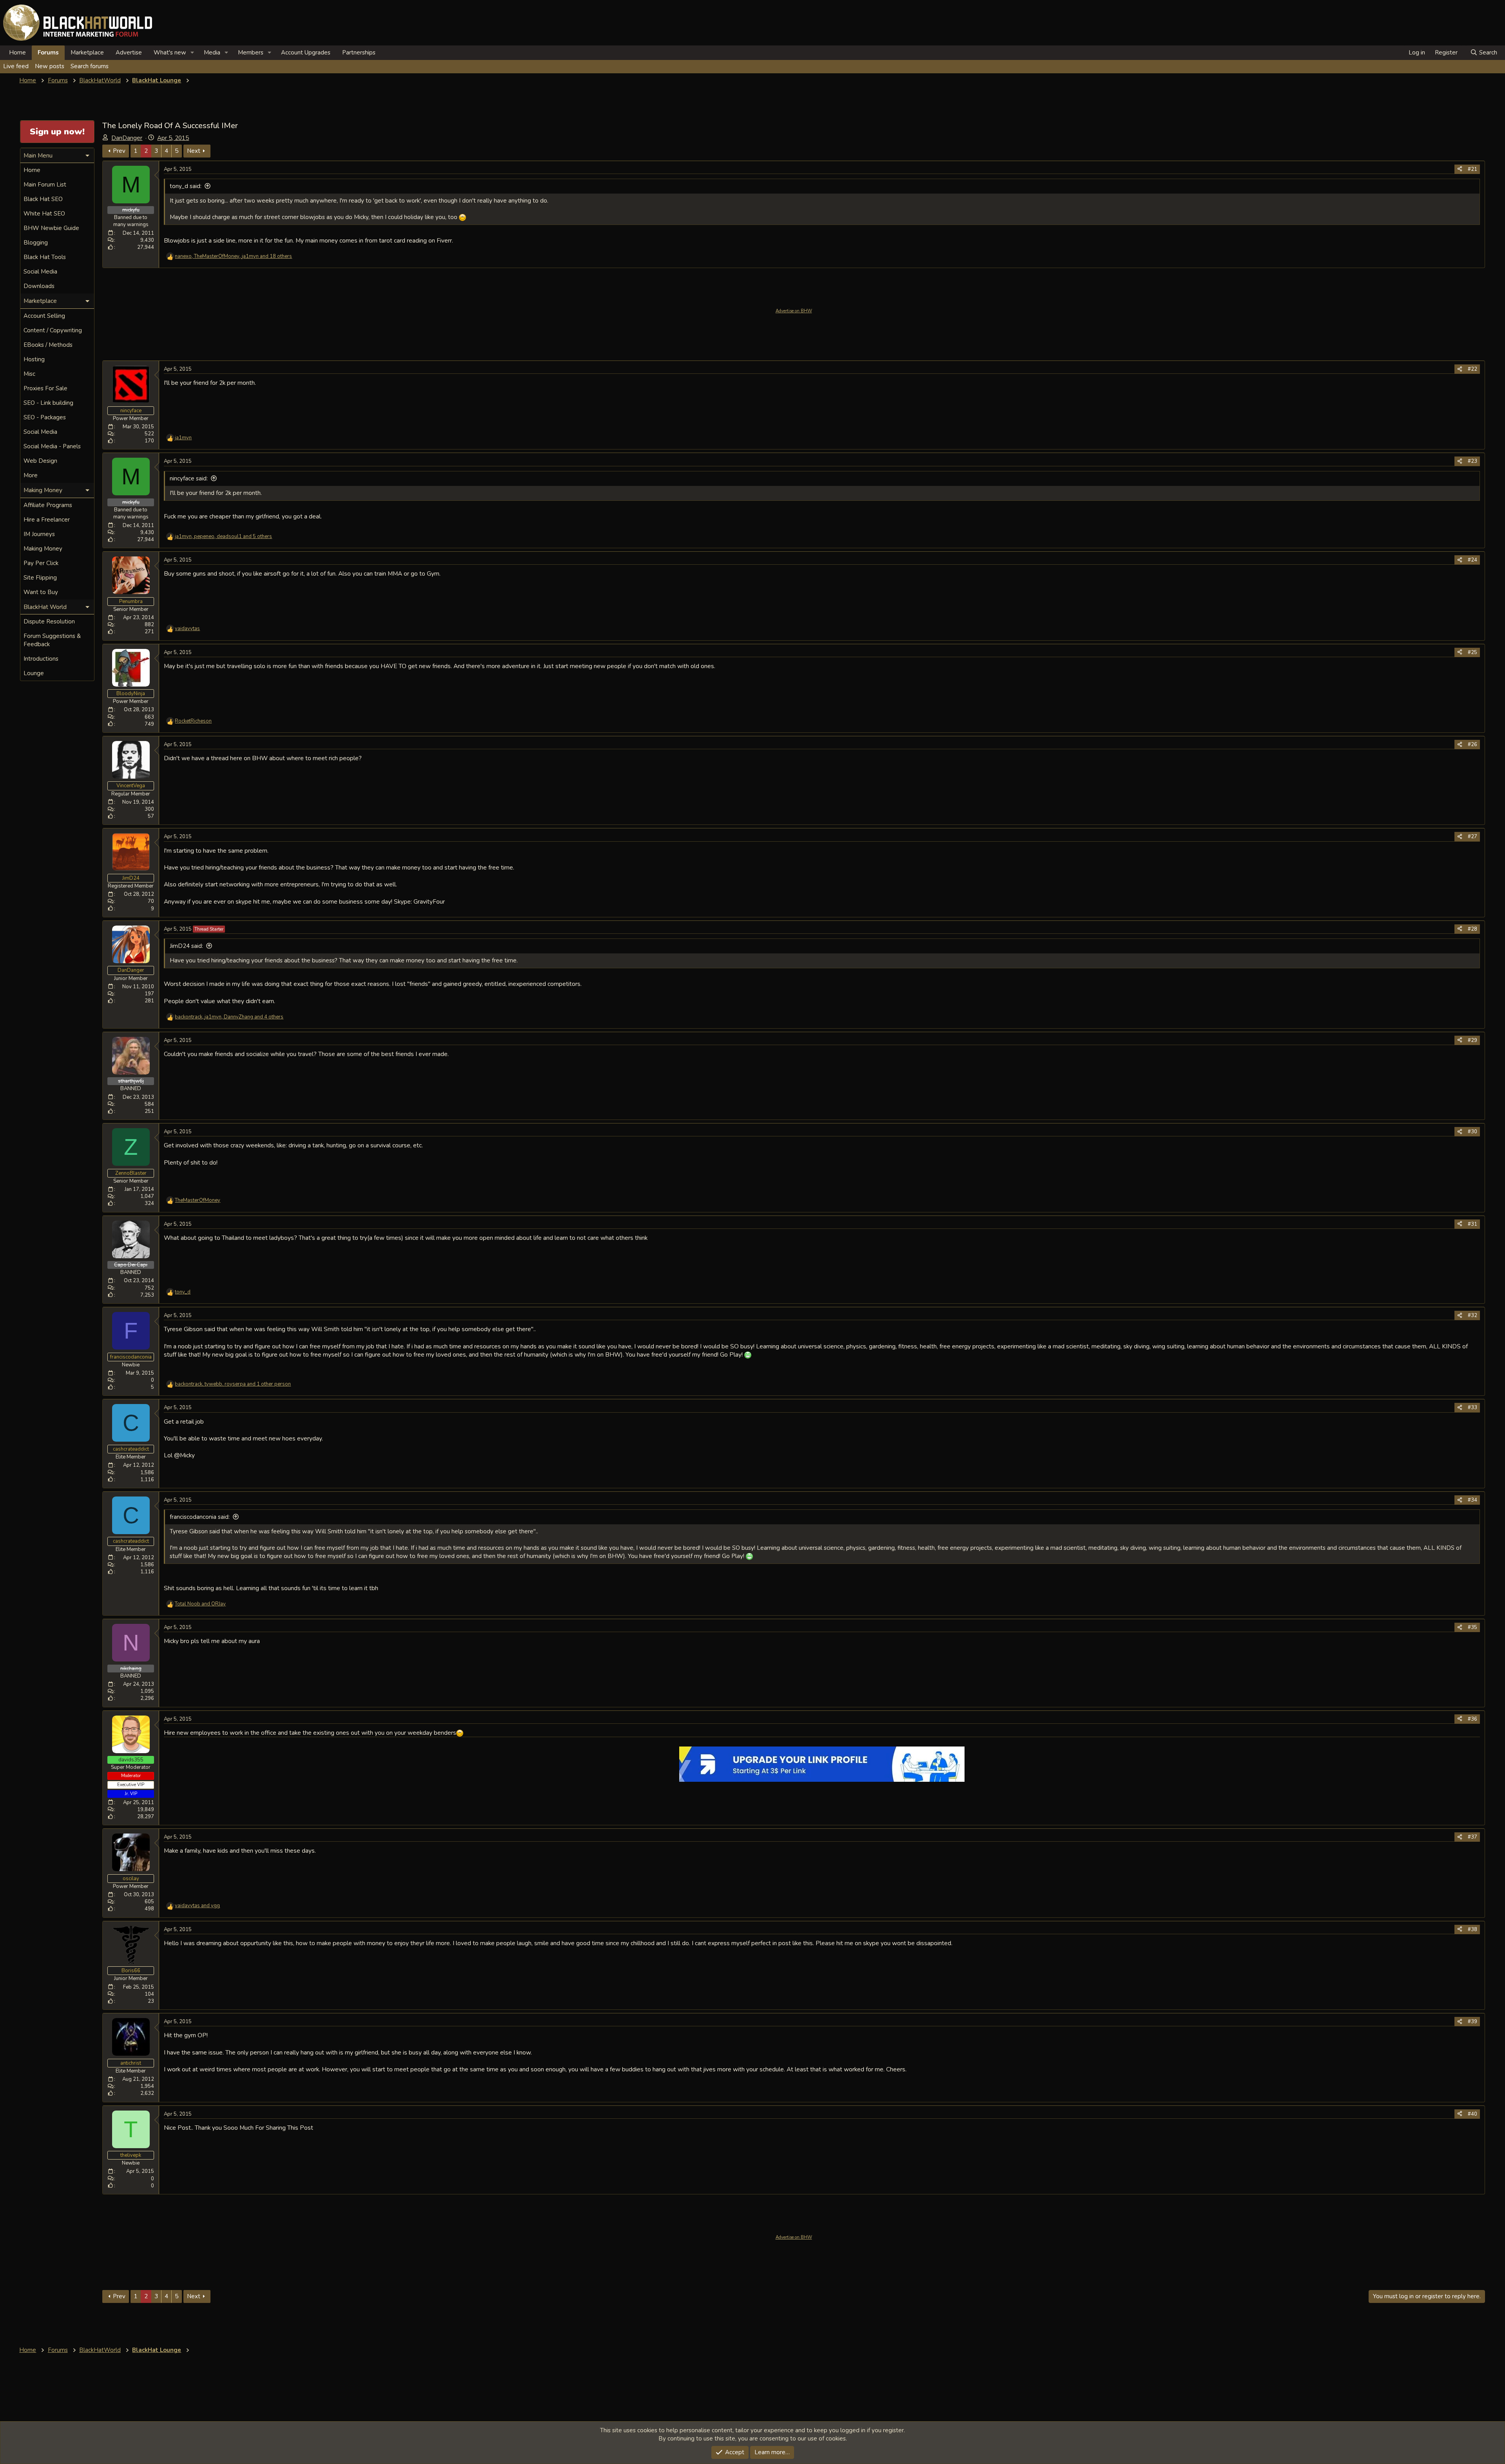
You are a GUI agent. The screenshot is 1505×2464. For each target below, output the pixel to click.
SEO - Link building (48, 403)
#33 (1472, 1408)
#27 (1472, 837)
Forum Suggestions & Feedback (52, 640)
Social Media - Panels (52, 446)
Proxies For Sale (45, 388)
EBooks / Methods (48, 345)
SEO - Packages (45, 417)
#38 (1472, 1930)
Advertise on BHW (794, 311)
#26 (1472, 745)
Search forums (90, 66)
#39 (1472, 2022)
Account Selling (44, 316)
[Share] (1460, 169)
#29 (1472, 1040)
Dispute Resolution (49, 621)
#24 (1472, 560)
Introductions (41, 659)
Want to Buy (41, 592)
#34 (1472, 1500)
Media (212, 53)
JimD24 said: (186, 946)
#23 (1472, 461)
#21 (1472, 169)
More (31, 475)
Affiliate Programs (48, 505)
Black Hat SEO (43, 199)
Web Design (40, 461)
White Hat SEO (44, 214)
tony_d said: (186, 186)
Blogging (36, 243)
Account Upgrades (306, 53)
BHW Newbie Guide (51, 228)
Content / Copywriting (53, 330)
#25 (1472, 652)
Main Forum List (45, 185)
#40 (1472, 2114)
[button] (192, 53)
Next (194, 151)
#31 (1472, 1224)
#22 (1472, 369)
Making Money (43, 549)
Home (17, 53)
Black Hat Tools (45, 257)
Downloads (39, 286)
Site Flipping (40, 578)
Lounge (34, 673)
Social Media (40, 272)
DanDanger (127, 138)
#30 (1472, 1132)
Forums (48, 53)
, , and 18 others (233, 256)
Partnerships (359, 53)
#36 (1472, 1719)
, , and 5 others (223, 536)
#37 (1472, 1837)
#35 (1472, 1627)
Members (251, 53)
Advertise (129, 53)
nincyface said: (189, 478)
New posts (50, 66)
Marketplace (87, 53)
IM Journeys (39, 534)
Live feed (16, 66)
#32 (1472, 1315)
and (200, 1604)
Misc (29, 374)
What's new (170, 53)
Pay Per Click (41, 563)
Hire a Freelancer (47, 520)
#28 (1472, 929)
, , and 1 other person (233, 1384)
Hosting (34, 359)
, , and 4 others (229, 1017)
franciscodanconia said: (200, 1517)
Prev (119, 151)
